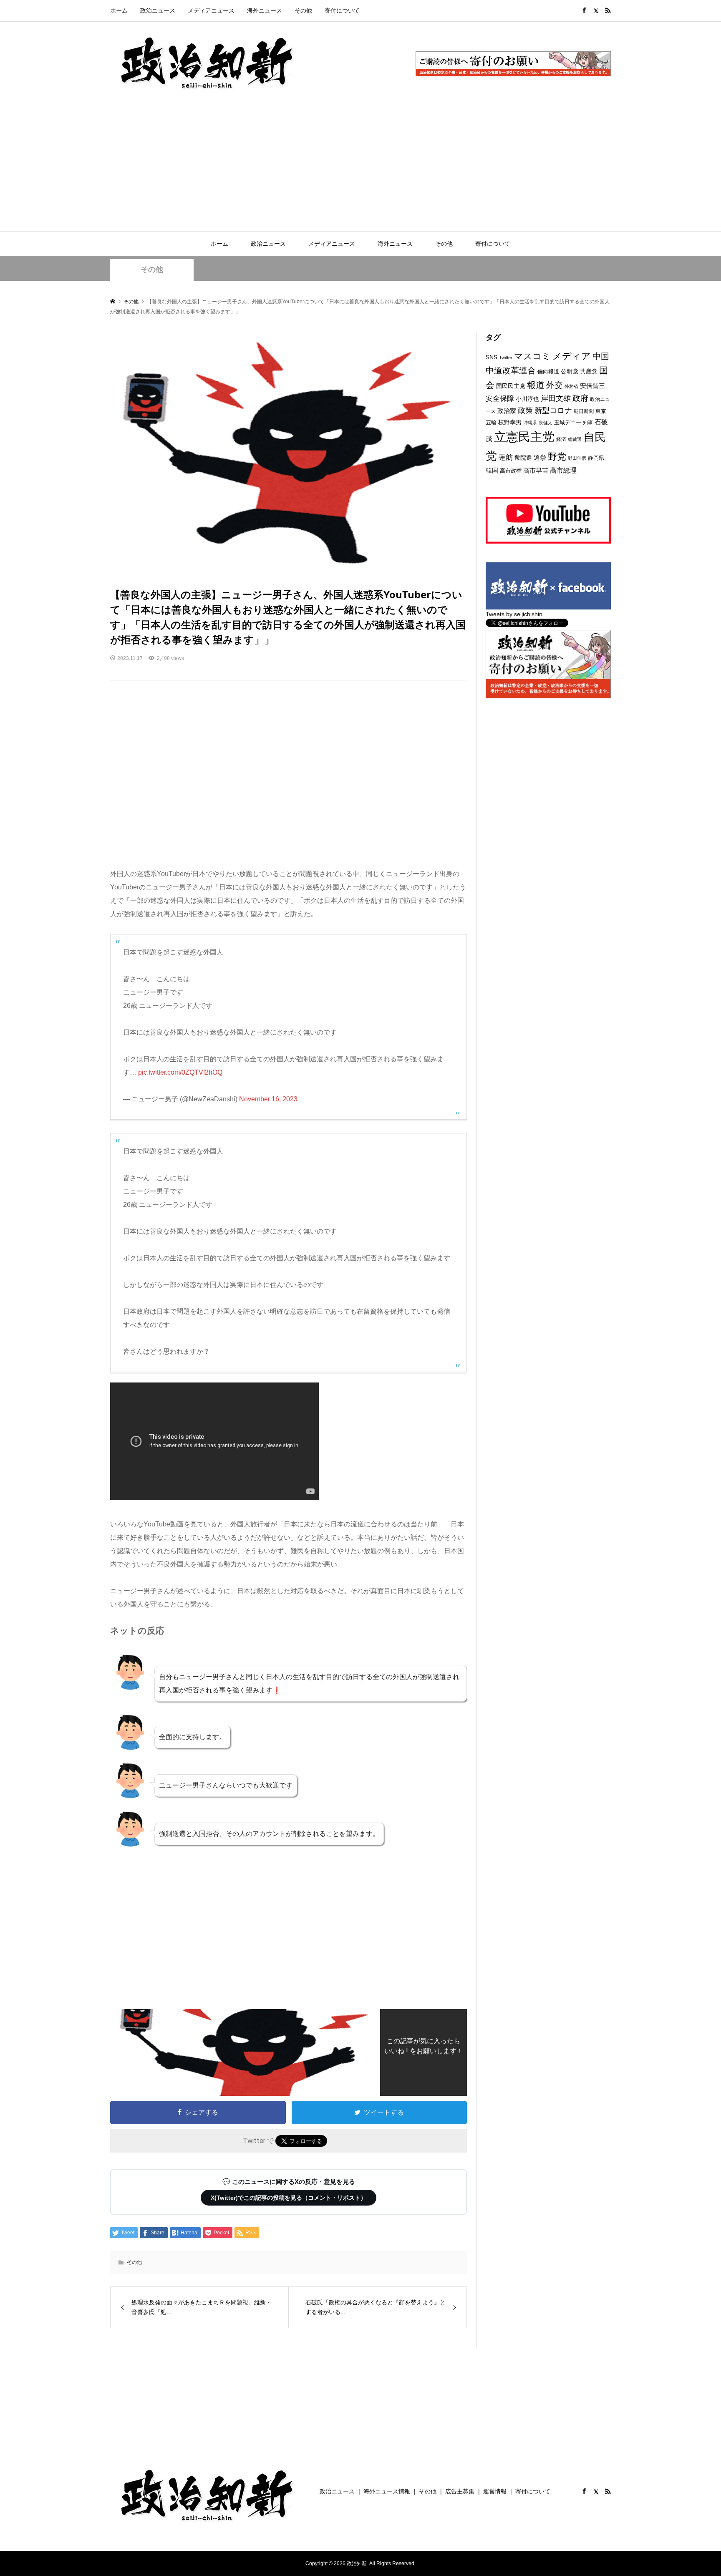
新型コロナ (553, 410)
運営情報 (495, 2491)
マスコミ (532, 356)
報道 (536, 385)
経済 (561, 439)
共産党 (589, 371)
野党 (557, 457)
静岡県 (596, 458)
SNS (492, 357)
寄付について (342, 10)
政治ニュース (158, 10)
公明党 (570, 371)
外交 (555, 385)
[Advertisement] (360, 169)
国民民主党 (511, 386)
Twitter (506, 358)
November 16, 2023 (268, 1099)
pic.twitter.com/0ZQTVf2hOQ (180, 1072)
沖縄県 (530, 423)
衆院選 (523, 458)
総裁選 (575, 439)
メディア (572, 356)
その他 (303, 10)
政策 (525, 410)
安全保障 (500, 399)
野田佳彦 (577, 458)
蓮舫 (506, 457)
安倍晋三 (592, 386)
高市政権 (511, 471)
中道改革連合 (511, 370)
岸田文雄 (556, 398)
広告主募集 (460, 2491)
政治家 (507, 411)
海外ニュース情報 (387, 2491)
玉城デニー (568, 422)
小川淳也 (527, 399)
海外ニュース (265, 10)
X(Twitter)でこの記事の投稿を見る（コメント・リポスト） (289, 2198)
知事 (588, 423)
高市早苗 (536, 470)
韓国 (492, 470)
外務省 (571, 386)
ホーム (119, 10)
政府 (580, 398)
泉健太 (546, 423)
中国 (601, 356)
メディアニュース (211, 10)
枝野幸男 (510, 422)
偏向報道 (548, 371)
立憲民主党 (524, 437)
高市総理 (563, 470)
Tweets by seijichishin (514, 614)
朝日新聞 (584, 411)
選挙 (540, 458)
